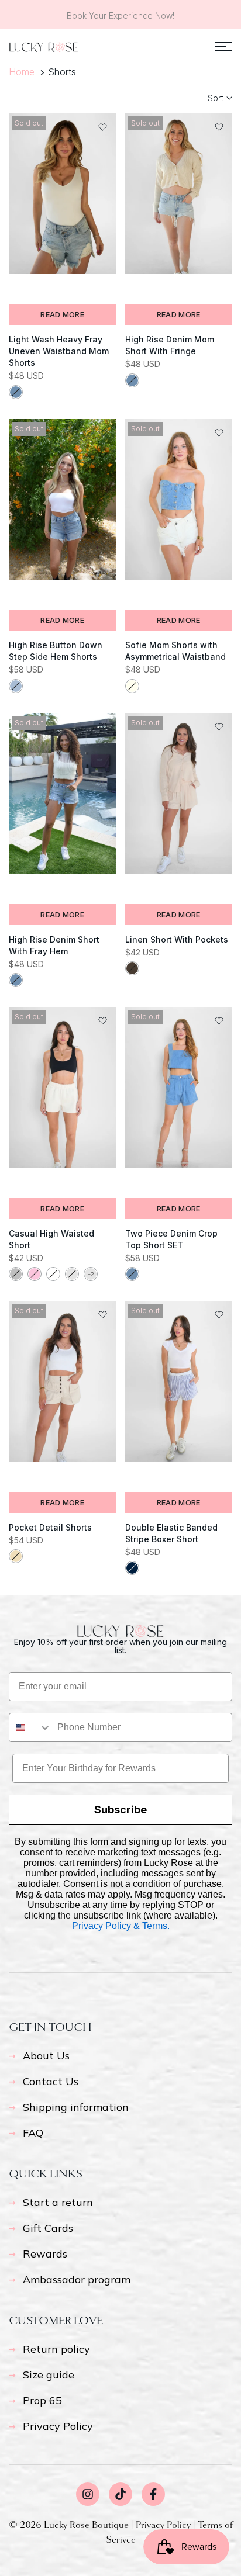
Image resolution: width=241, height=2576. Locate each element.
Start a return (58, 2202)
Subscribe (120, 1810)
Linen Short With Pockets (177, 939)
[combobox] (30, 1727)
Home (22, 72)
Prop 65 (42, 2400)
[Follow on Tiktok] (120, 2494)
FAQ (33, 2133)
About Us (46, 2056)
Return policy (56, 2349)
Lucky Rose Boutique (87, 2525)
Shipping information (76, 2107)
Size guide (49, 2375)
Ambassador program (77, 2279)
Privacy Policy (58, 2426)
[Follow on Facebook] (153, 2494)
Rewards (45, 2254)
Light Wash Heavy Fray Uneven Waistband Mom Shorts (59, 351)
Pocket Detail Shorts (50, 1527)
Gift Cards (48, 2228)
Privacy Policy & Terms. (121, 1926)
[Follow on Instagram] (88, 2494)
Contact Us (51, 2081)
